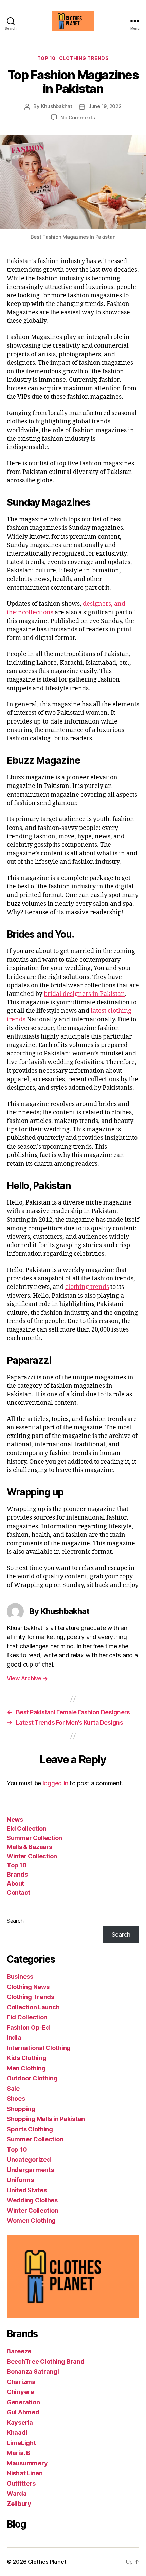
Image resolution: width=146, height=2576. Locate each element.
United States (27, 2190)
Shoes (16, 2099)
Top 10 (47, 58)
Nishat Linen (25, 2473)
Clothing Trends (84, 58)
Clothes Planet (47, 2562)
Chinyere (20, 2392)
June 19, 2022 (105, 106)
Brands (17, 1874)
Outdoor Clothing (32, 2078)
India (14, 2038)
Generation (23, 2402)
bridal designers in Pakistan (84, 994)
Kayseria (20, 2422)
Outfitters (21, 2483)
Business (20, 1977)
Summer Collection (34, 1838)
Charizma (21, 2382)
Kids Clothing (27, 2058)
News (15, 1819)
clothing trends (87, 1287)
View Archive (27, 1678)
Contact (19, 1893)
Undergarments (30, 2170)
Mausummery (27, 2463)
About (15, 1883)
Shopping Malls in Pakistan (46, 2119)
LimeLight (21, 2443)
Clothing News (28, 1987)
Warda (17, 2494)
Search (15, 1921)
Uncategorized (29, 2160)
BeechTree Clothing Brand (46, 2361)
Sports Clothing (30, 2129)
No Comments (78, 117)
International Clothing (39, 2048)
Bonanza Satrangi (33, 2372)
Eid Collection (26, 1829)
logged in (56, 1783)
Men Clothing (26, 2068)
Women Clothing (31, 2221)
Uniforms (20, 2180)
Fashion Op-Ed (28, 2027)
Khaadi (17, 2433)
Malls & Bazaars (30, 1847)
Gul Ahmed (23, 2412)
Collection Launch (33, 2007)
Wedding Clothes (32, 2200)
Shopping (21, 2109)
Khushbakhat (57, 106)
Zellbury (19, 2504)
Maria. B (19, 2453)
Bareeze (19, 2351)
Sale (13, 2088)
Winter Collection (32, 1856)
